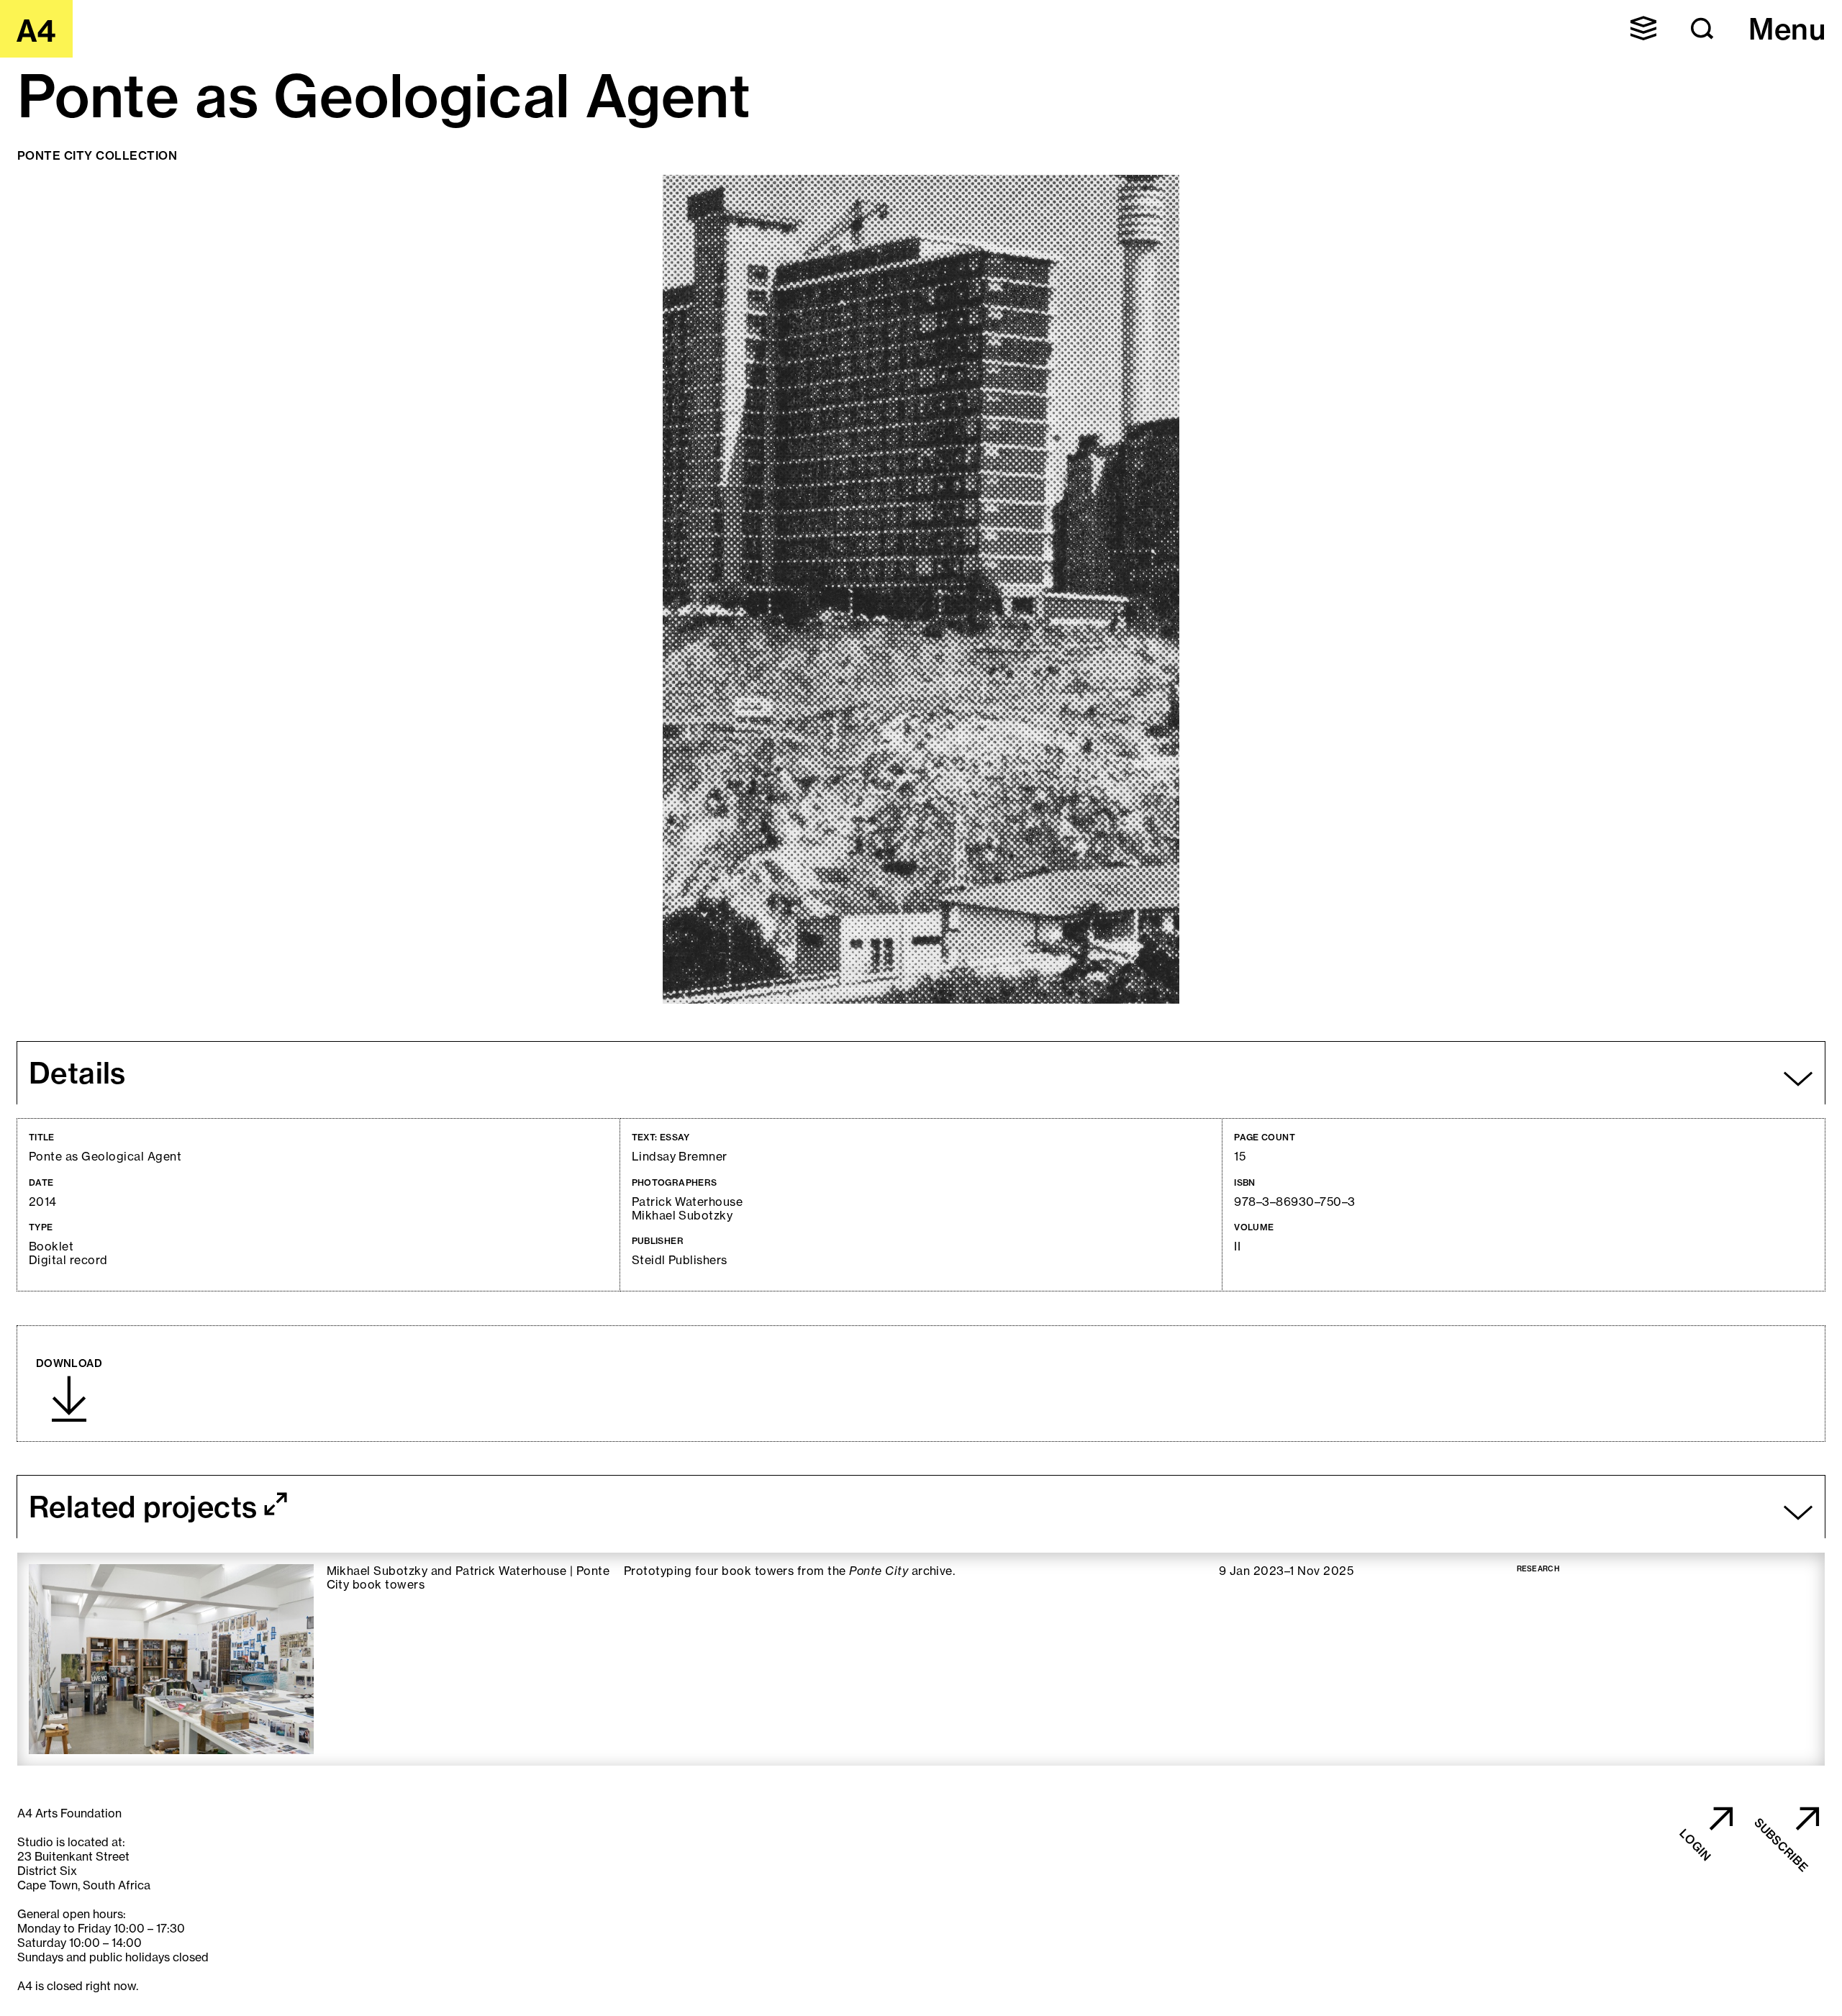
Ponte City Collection (97, 155)
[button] (1643, 28)
